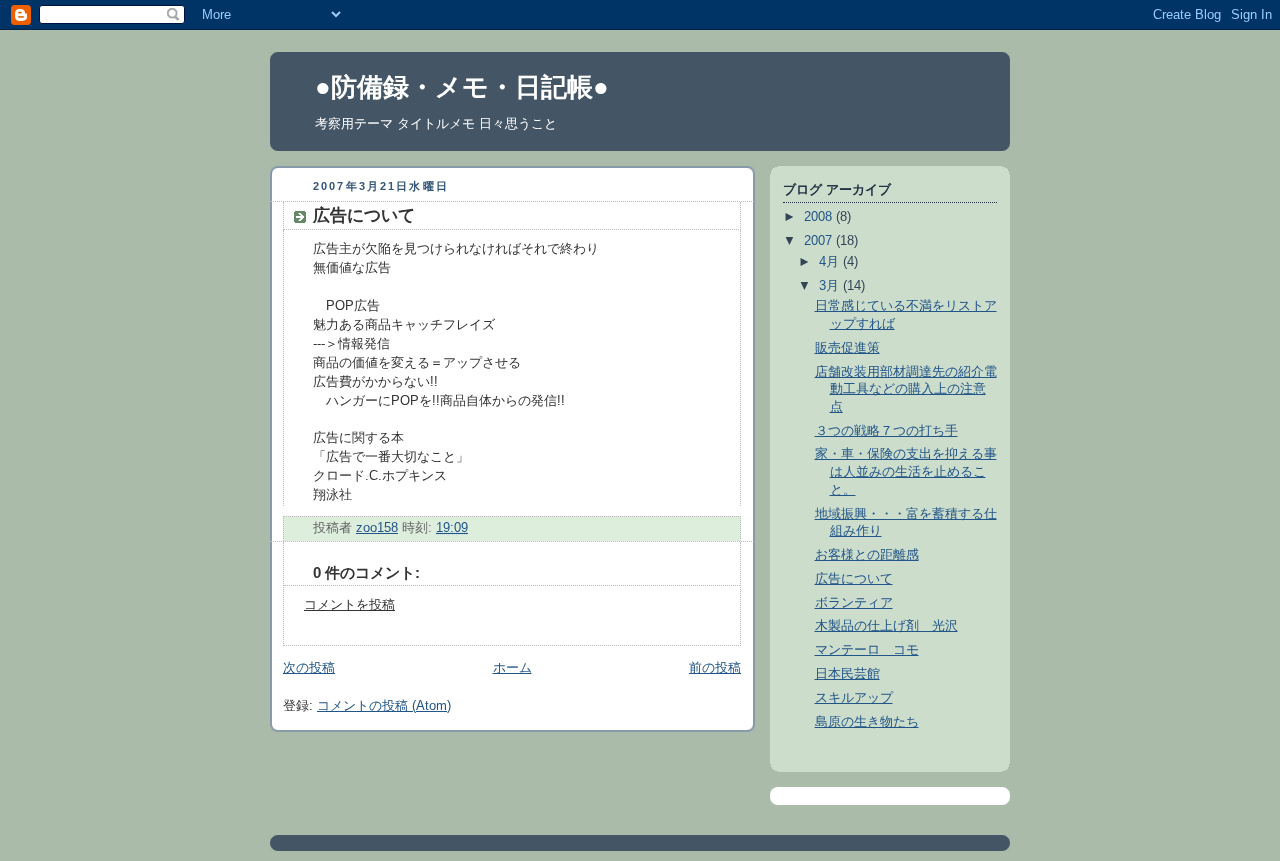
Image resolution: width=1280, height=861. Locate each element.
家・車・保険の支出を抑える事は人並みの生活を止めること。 (906, 471)
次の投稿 (309, 668)
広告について (854, 579)
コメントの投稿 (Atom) (384, 706)
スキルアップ (854, 698)
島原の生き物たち (867, 722)
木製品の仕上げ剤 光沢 (886, 626)
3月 (831, 286)
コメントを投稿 (349, 605)
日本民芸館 (847, 674)
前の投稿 (715, 668)
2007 (820, 241)
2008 (820, 217)
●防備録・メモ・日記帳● (462, 87)
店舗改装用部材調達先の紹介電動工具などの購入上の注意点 (906, 389)
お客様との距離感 (867, 555)
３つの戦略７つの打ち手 (886, 431)
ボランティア (854, 603)
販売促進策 (847, 348)
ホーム (512, 668)
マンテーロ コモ (867, 650)
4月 (831, 262)
